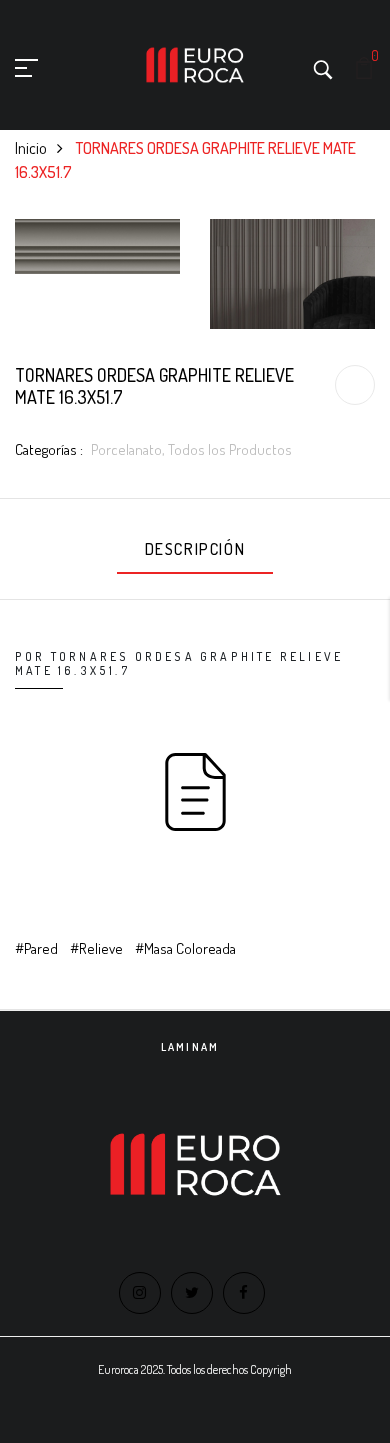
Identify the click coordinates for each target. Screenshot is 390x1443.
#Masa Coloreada (185, 948)
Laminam (190, 1047)
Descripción (195, 549)
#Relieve (96, 948)
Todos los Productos (230, 449)
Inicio (31, 148)
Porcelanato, (129, 449)
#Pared (36, 948)
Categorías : (49, 449)
